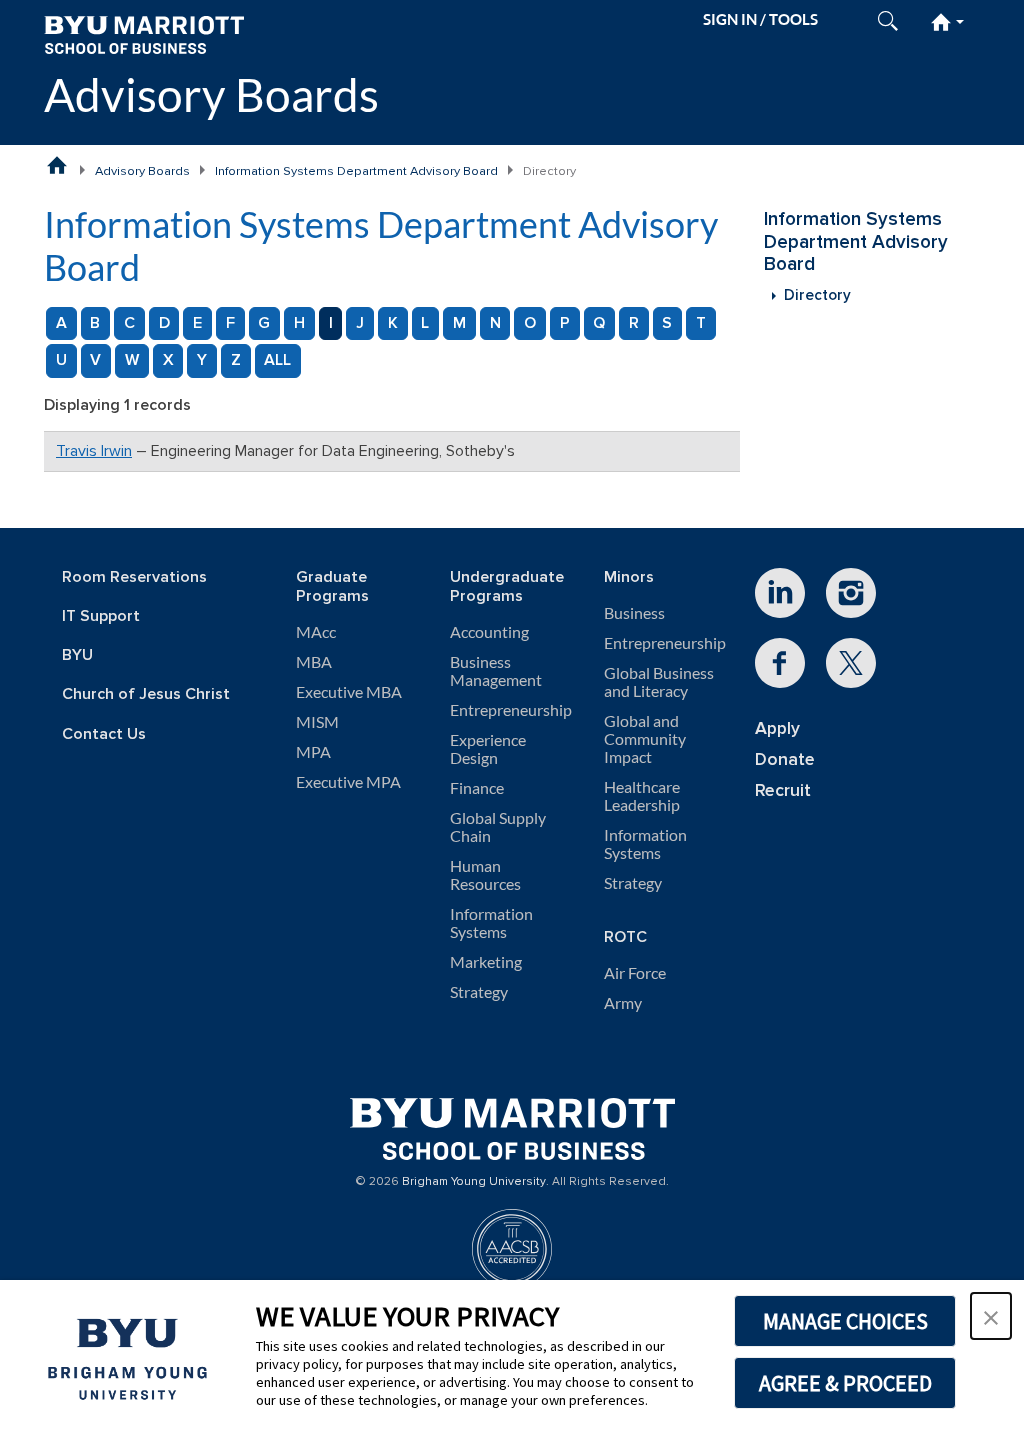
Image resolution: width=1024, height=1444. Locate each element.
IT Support (101, 616)
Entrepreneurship (511, 710)
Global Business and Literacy (659, 682)
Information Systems (491, 923)
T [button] (701, 323)
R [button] (634, 323)
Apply (777, 728)
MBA (314, 662)
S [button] (667, 323)
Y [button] (202, 360)
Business (634, 613)
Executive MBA (349, 692)
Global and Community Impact (645, 739)
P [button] (565, 323)
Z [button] (236, 360)
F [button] (230, 323)
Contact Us (104, 734)
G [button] (264, 323)
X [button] (168, 360)
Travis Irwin (94, 451)
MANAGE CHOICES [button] (845, 1321)
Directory (817, 295)
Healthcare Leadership (642, 796)
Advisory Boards (211, 94)
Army (623, 1003)
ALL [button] (277, 360)
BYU (77, 655)
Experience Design (488, 749)
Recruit (783, 790)
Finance (477, 788)
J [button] (360, 323)
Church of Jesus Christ (146, 694)
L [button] (425, 323)
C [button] (129, 323)
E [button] (197, 323)
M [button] (459, 323)
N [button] (495, 323)
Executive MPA (348, 782)
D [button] (164, 323)
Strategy (479, 992)
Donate (785, 759)
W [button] (132, 360)
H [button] (299, 323)
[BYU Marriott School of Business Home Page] (57, 165)
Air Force (635, 973)
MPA (313, 752)
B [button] (95, 323)
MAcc (316, 632)
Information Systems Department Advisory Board (356, 171)
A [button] (61, 323)
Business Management (496, 671)
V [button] (95, 360)
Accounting (489, 632)
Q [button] (599, 323)
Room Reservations (134, 577)
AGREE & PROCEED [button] (845, 1383)
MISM (317, 722)
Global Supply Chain (498, 827)
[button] (991, 1316)
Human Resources (485, 875)
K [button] (393, 323)
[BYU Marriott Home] (144, 33)
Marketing (486, 962)
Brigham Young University (474, 1182)
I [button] (331, 323)
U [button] (61, 360)
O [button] (530, 323)
